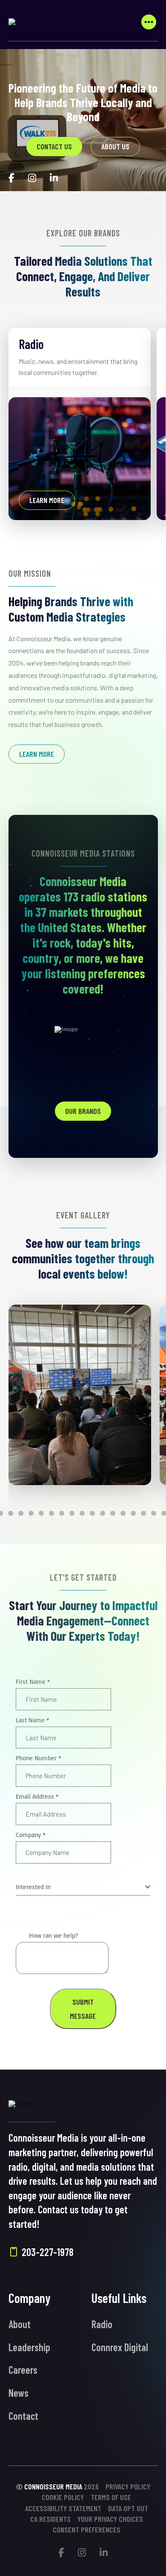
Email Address (37, 1796)
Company (31, 1835)
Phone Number (39, 1758)
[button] (149, 22)
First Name (33, 1682)
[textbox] (80, 1887)
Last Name (33, 1720)
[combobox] (83, 1887)
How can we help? (53, 1935)
